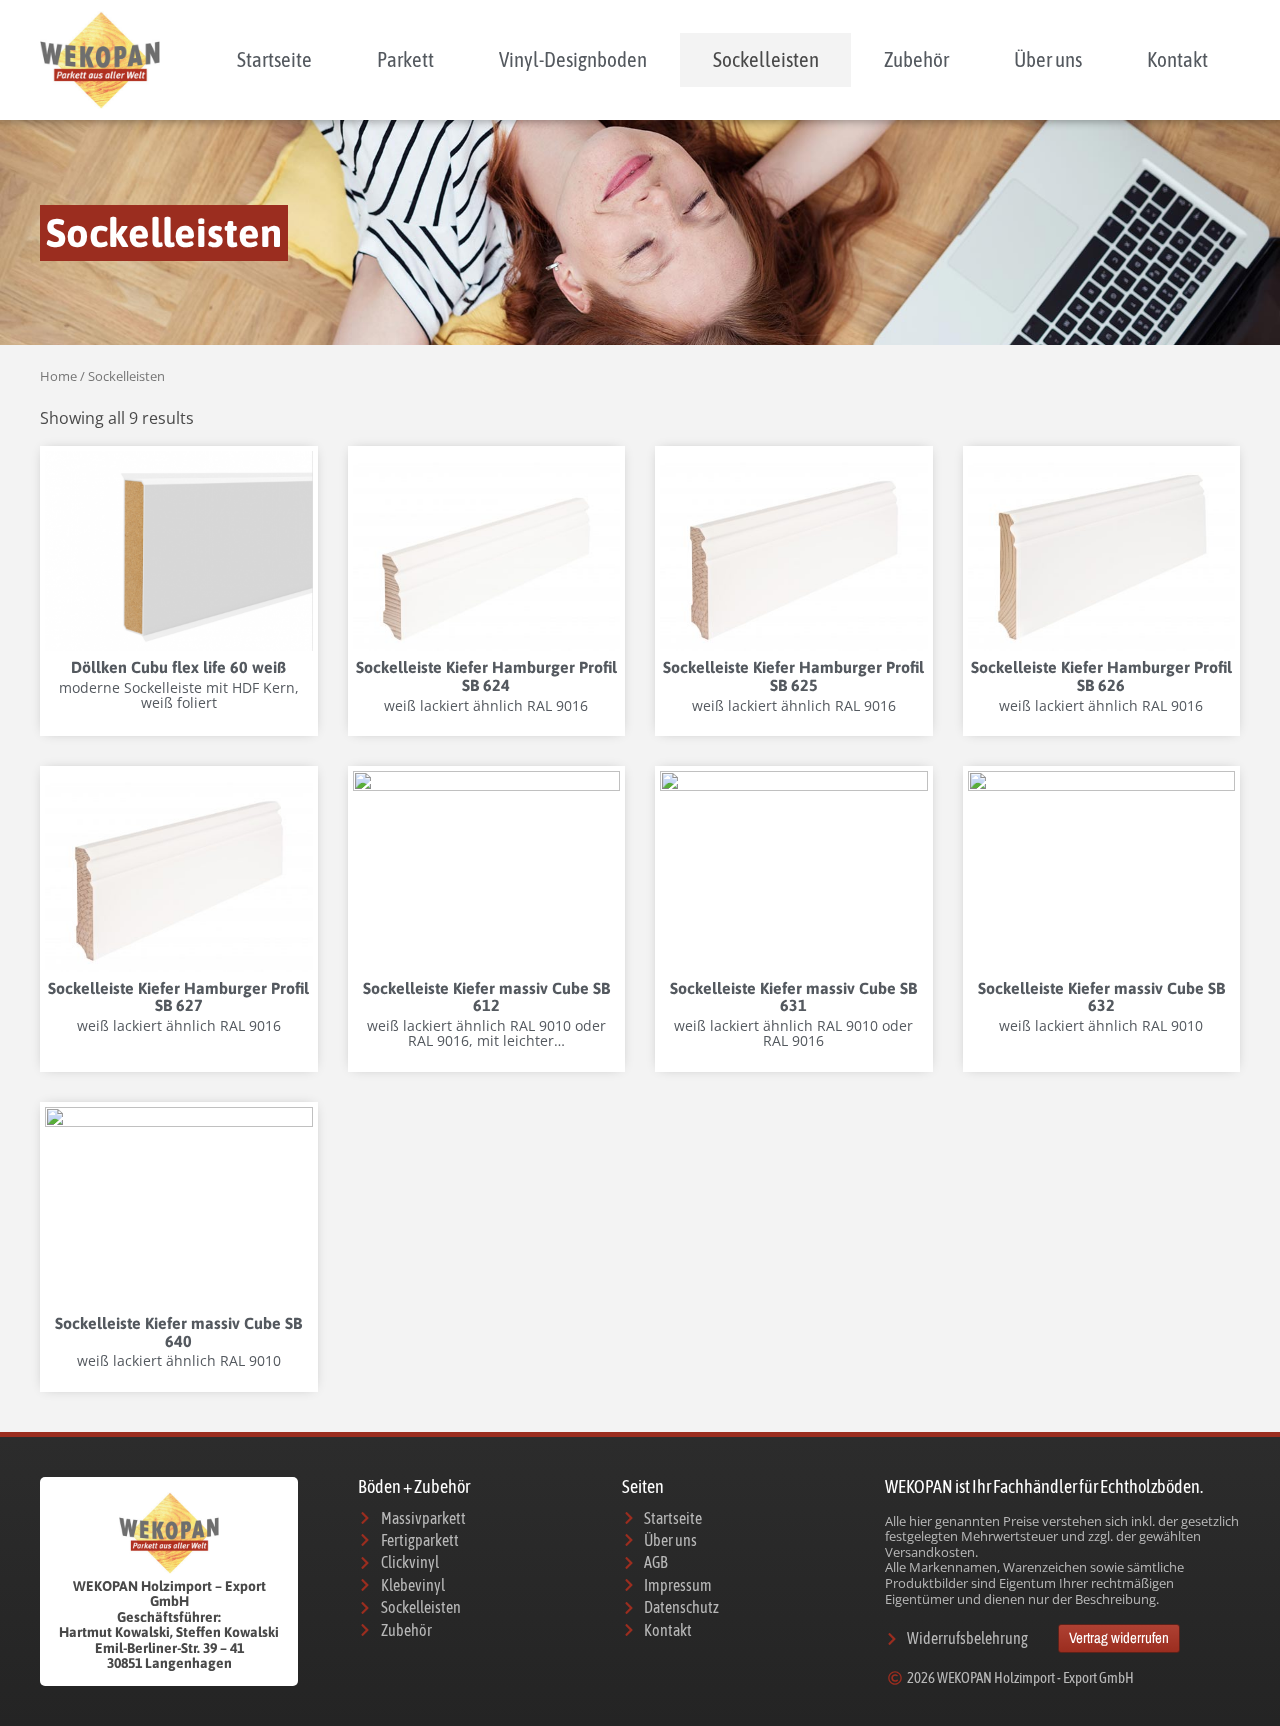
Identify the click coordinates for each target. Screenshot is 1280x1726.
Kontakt (1177, 59)
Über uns (1048, 59)
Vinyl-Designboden (573, 59)
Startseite (274, 59)
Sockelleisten (766, 59)
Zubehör (916, 59)
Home (58, 376)
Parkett (405, 59)
